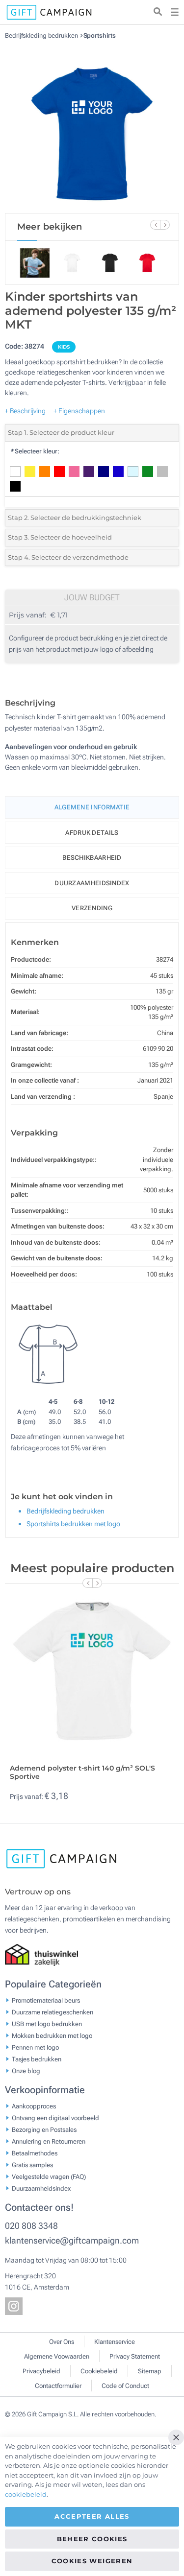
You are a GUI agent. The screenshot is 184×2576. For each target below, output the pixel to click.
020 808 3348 (31, 2226)
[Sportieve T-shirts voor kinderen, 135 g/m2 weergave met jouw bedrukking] (92, 126)
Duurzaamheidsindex (92, 883)
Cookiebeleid (99, 2371)
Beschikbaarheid (92, 858)
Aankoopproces (34, 2106)
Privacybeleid (41, 2371)
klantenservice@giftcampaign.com (72, 2240)
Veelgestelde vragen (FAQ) (49, 2176)
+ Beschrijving (25, 411)
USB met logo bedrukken (47, 2023)
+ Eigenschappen (79, 411)
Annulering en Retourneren (49, 2141)
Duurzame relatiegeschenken (53, 2012)
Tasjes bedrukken (37, 2059)
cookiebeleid (26, 2494)
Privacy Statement (135, 2356)
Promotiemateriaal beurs (46, 2000)
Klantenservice (115, 2342)
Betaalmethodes (35, 2153)
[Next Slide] (165, 225)
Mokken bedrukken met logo (52, 2035)
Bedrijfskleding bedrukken (42, 35)
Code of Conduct (125, 2386)
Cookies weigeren (92, 2561)
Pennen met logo (35, 2047)
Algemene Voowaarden (57, 2356)
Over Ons (62, 2342)
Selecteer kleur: (35, 451)
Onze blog (26, 2070)
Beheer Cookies (92, 2539)
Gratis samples (32, 2164)
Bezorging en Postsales (44, 2129)
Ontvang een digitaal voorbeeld (55, 2117)
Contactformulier (58, 2386)
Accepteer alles (92, 2516)
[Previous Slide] (155, 225)
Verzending (92, 908)
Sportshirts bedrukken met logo (73, 1524)
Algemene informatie (92, 807)
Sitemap (150, 2371)
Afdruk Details (92, 833)
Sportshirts (100, 35)
